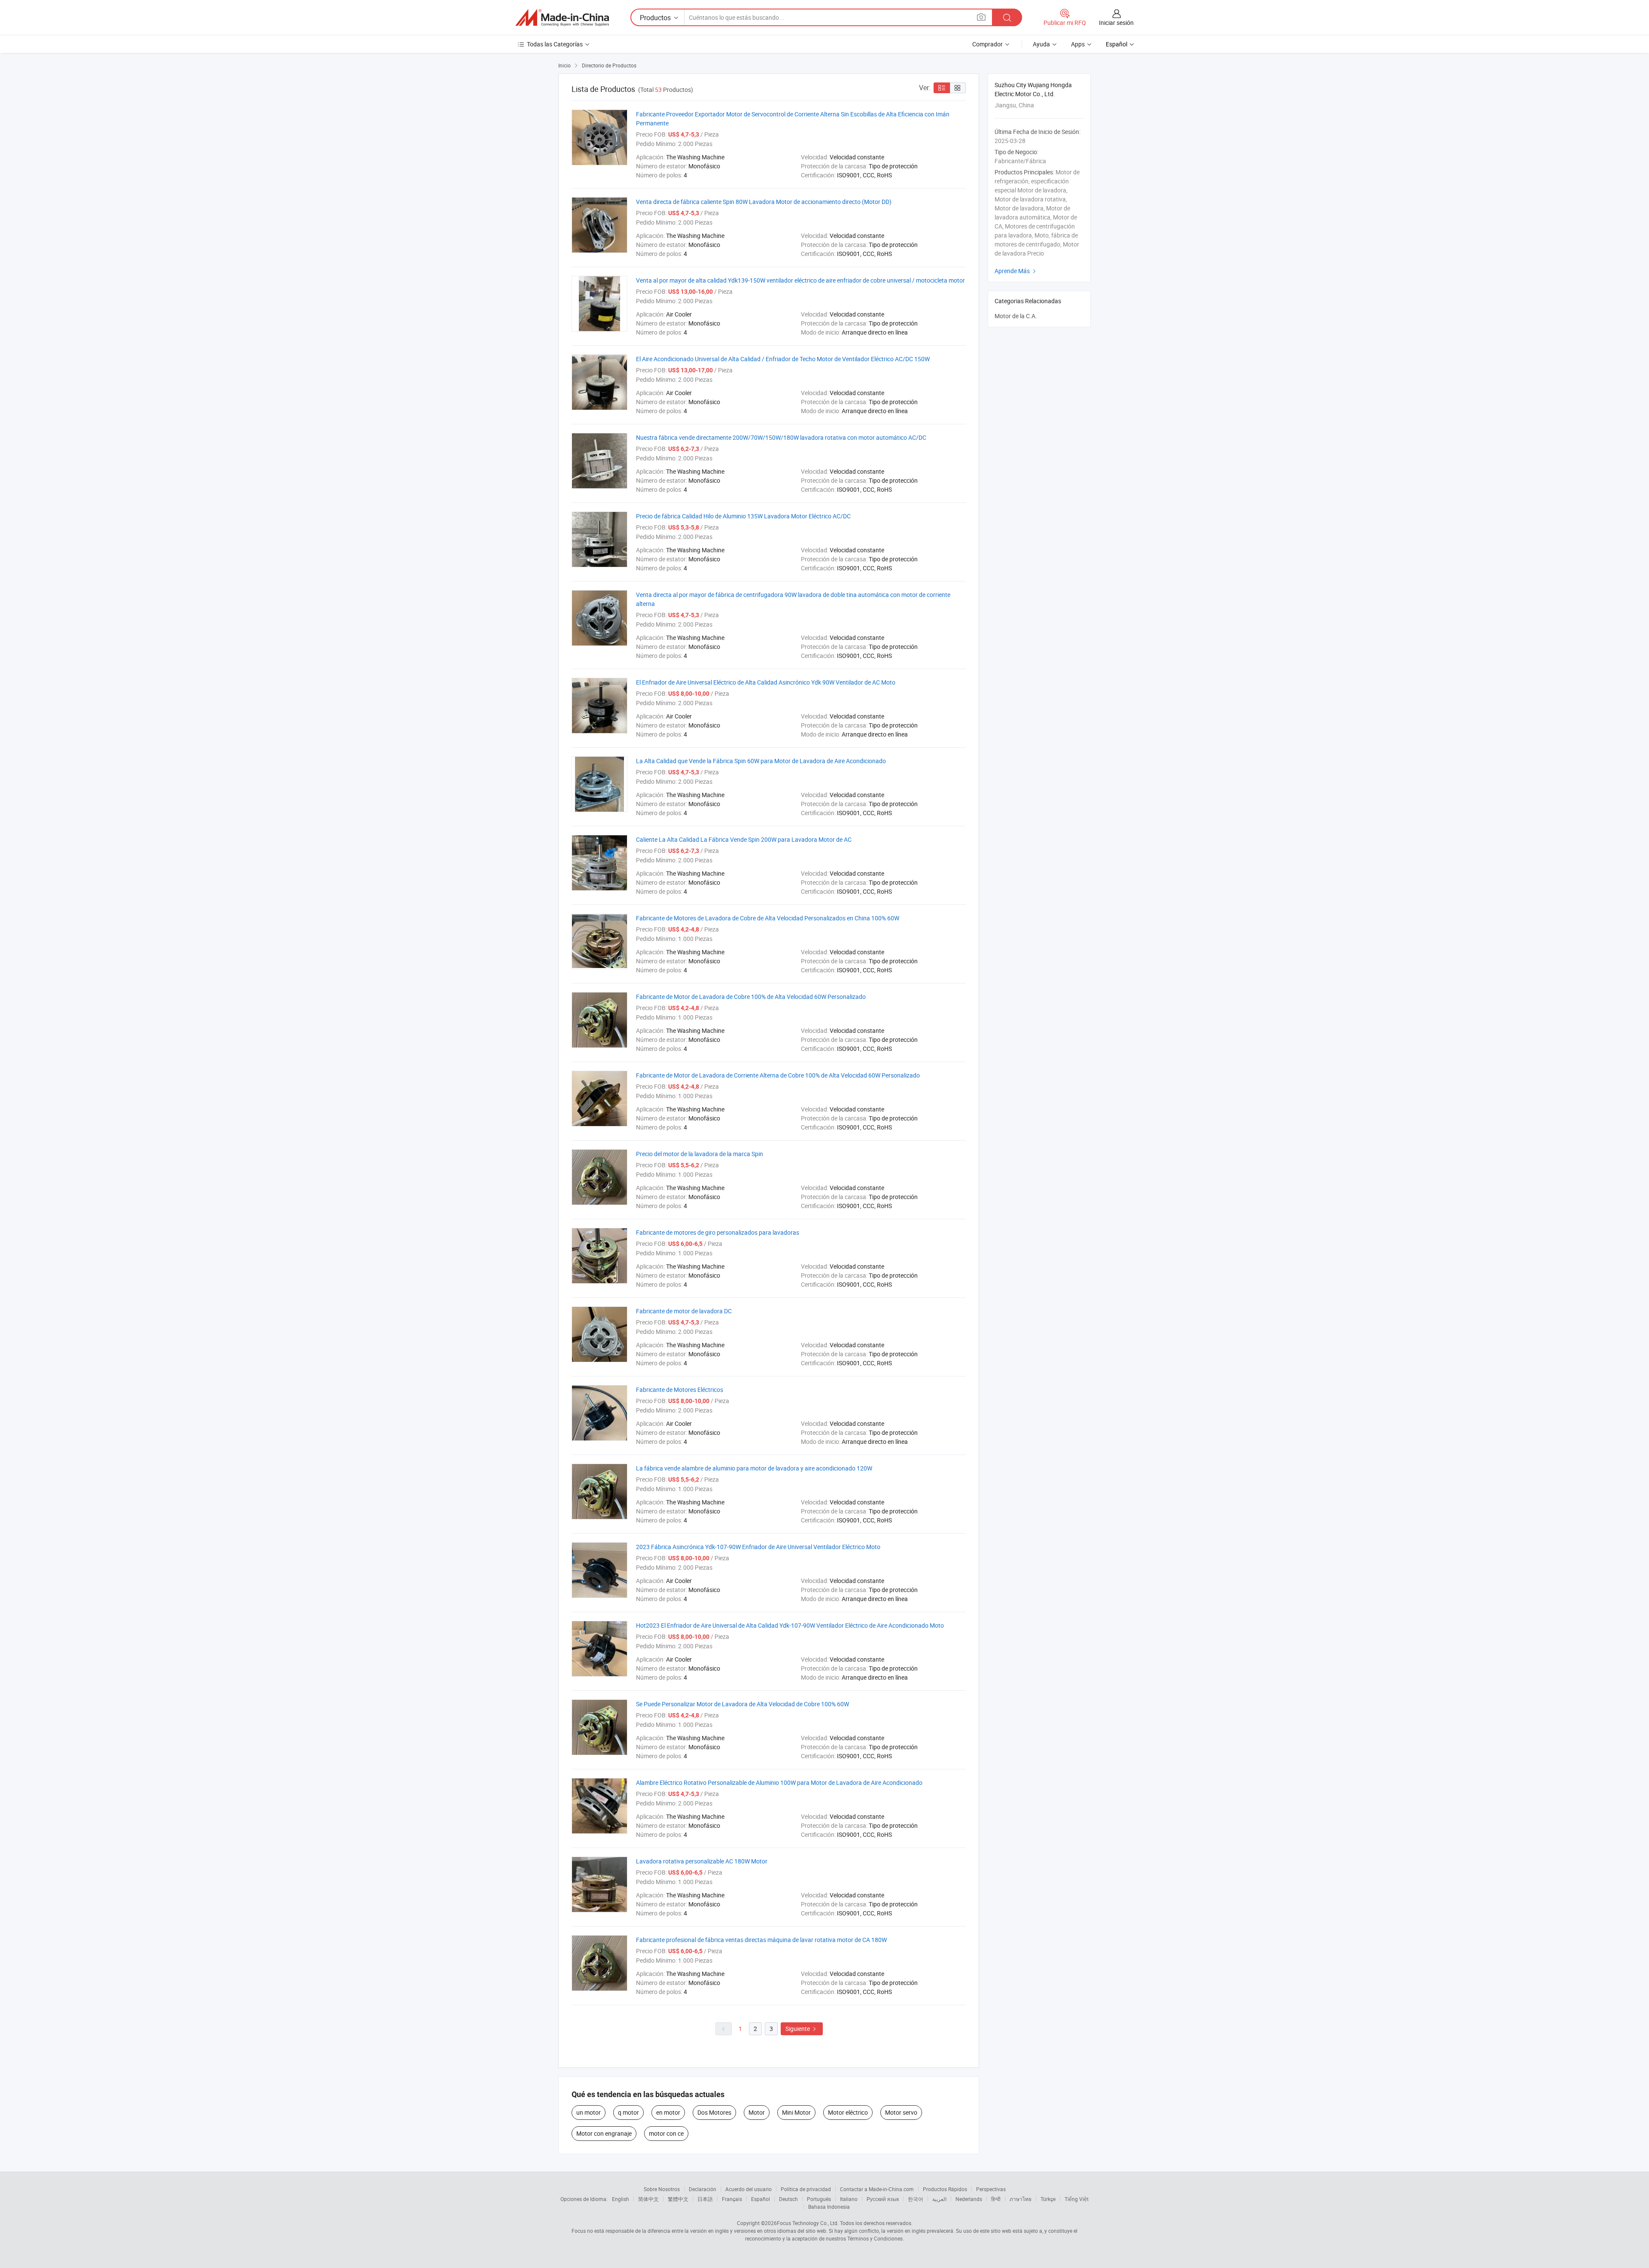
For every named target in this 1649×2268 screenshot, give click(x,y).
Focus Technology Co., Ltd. (808, 2223)
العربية (939, 2199)
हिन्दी (996, 2199)
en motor (668, 2112)
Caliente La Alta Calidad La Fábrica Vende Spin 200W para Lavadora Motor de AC (744, 839)
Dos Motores (714, 2112)
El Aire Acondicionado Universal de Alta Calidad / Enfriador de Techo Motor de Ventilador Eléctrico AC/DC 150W (783, 359)
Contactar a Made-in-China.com (877, 2189)
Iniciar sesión (1116, 23)
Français (732, 2199)
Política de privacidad (806, 2189)
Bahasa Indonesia (829, 2207)
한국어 (916, 2199)
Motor (757, 2112)
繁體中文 (678, 2199)
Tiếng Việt (1077, 2199)
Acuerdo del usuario (748, 2189)
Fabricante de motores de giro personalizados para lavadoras (718, 1232)
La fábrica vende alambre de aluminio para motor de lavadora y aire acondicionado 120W (754, 1468)
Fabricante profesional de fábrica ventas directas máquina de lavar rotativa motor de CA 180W (761, 1940)
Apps (1078, 44)
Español (761, 2199)
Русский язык (883, 2199)
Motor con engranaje (604, 2133)
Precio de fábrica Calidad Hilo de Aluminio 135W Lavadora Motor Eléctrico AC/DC (743, 516)
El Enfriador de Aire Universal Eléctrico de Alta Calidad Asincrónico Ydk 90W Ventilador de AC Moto (766, 682)
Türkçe (1048, 2199)
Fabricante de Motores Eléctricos (680, 1390)
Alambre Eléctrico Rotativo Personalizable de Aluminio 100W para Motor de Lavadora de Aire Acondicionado (779, 1782)
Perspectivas (991, 2189)
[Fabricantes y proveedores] (562, 18)
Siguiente (802, 2029)
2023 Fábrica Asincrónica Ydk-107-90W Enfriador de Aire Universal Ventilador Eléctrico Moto (758, 1547)
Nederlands (969, 2199)
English (621, 2199)
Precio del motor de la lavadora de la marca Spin (700, 1154)
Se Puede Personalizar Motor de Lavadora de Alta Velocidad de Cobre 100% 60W (742, 1704)
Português (819, 2199)
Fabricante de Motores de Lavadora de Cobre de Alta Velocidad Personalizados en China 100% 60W (768, 918)
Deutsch (788, 2199)
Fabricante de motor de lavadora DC (684, 1311)
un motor (589, 2112)
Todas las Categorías (555, 44)
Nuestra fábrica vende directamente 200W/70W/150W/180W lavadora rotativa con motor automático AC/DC (781, 437)
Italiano (849, 2199)
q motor (628, 2112)
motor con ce (666, 2133)
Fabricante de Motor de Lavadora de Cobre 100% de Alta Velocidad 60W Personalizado (751, 997)
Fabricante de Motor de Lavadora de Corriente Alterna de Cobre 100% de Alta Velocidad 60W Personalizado (778, 1075)
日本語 (705, 2199)
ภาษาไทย (1021, 2199)
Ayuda (1041, 44)
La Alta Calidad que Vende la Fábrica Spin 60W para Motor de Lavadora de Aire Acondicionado (761, 761)
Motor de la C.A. (1016, 316)
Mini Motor (796, 2112)
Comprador (987, 44)
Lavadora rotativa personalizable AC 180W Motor (702, 1861)
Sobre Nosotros (662, 2189)
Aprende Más (1016, 271)
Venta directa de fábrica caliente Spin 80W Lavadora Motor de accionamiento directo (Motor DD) (764, 202)
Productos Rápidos (945, 2189)
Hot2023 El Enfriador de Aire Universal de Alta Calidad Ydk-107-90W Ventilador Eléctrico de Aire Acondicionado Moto (790, 1625)
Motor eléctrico (848, 2112)
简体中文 (648, 2199)
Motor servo (901, 2112)
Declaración (703, 2189)
